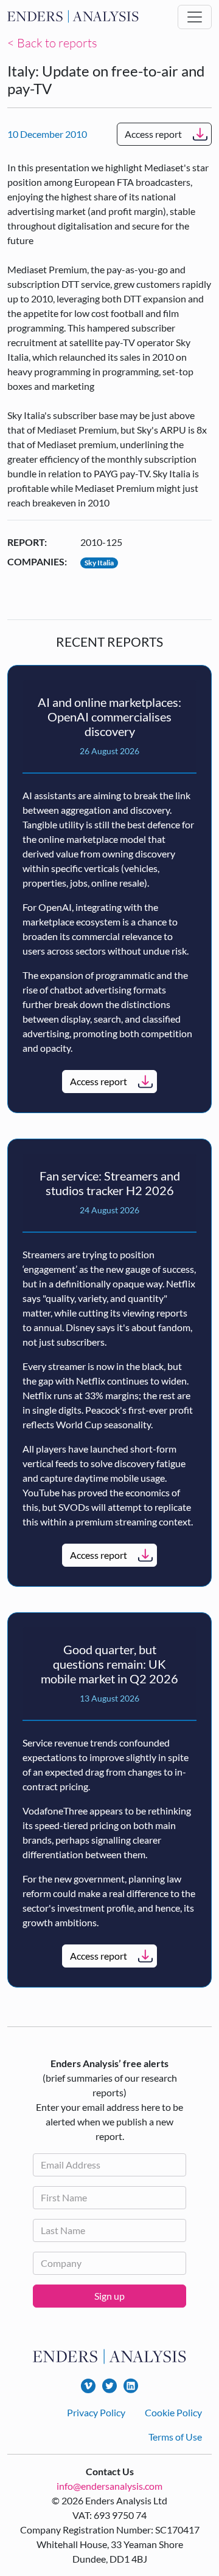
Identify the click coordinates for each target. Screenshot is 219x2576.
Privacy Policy (96, 2412)
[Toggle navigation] (195, 17)
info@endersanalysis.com (109, 2486)
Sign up (109, 2296)
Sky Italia (99, 563)
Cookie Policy (173, 2412)
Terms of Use (175, 2437)
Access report (153, 134)
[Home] (73, 17)
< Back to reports (52, 43)
